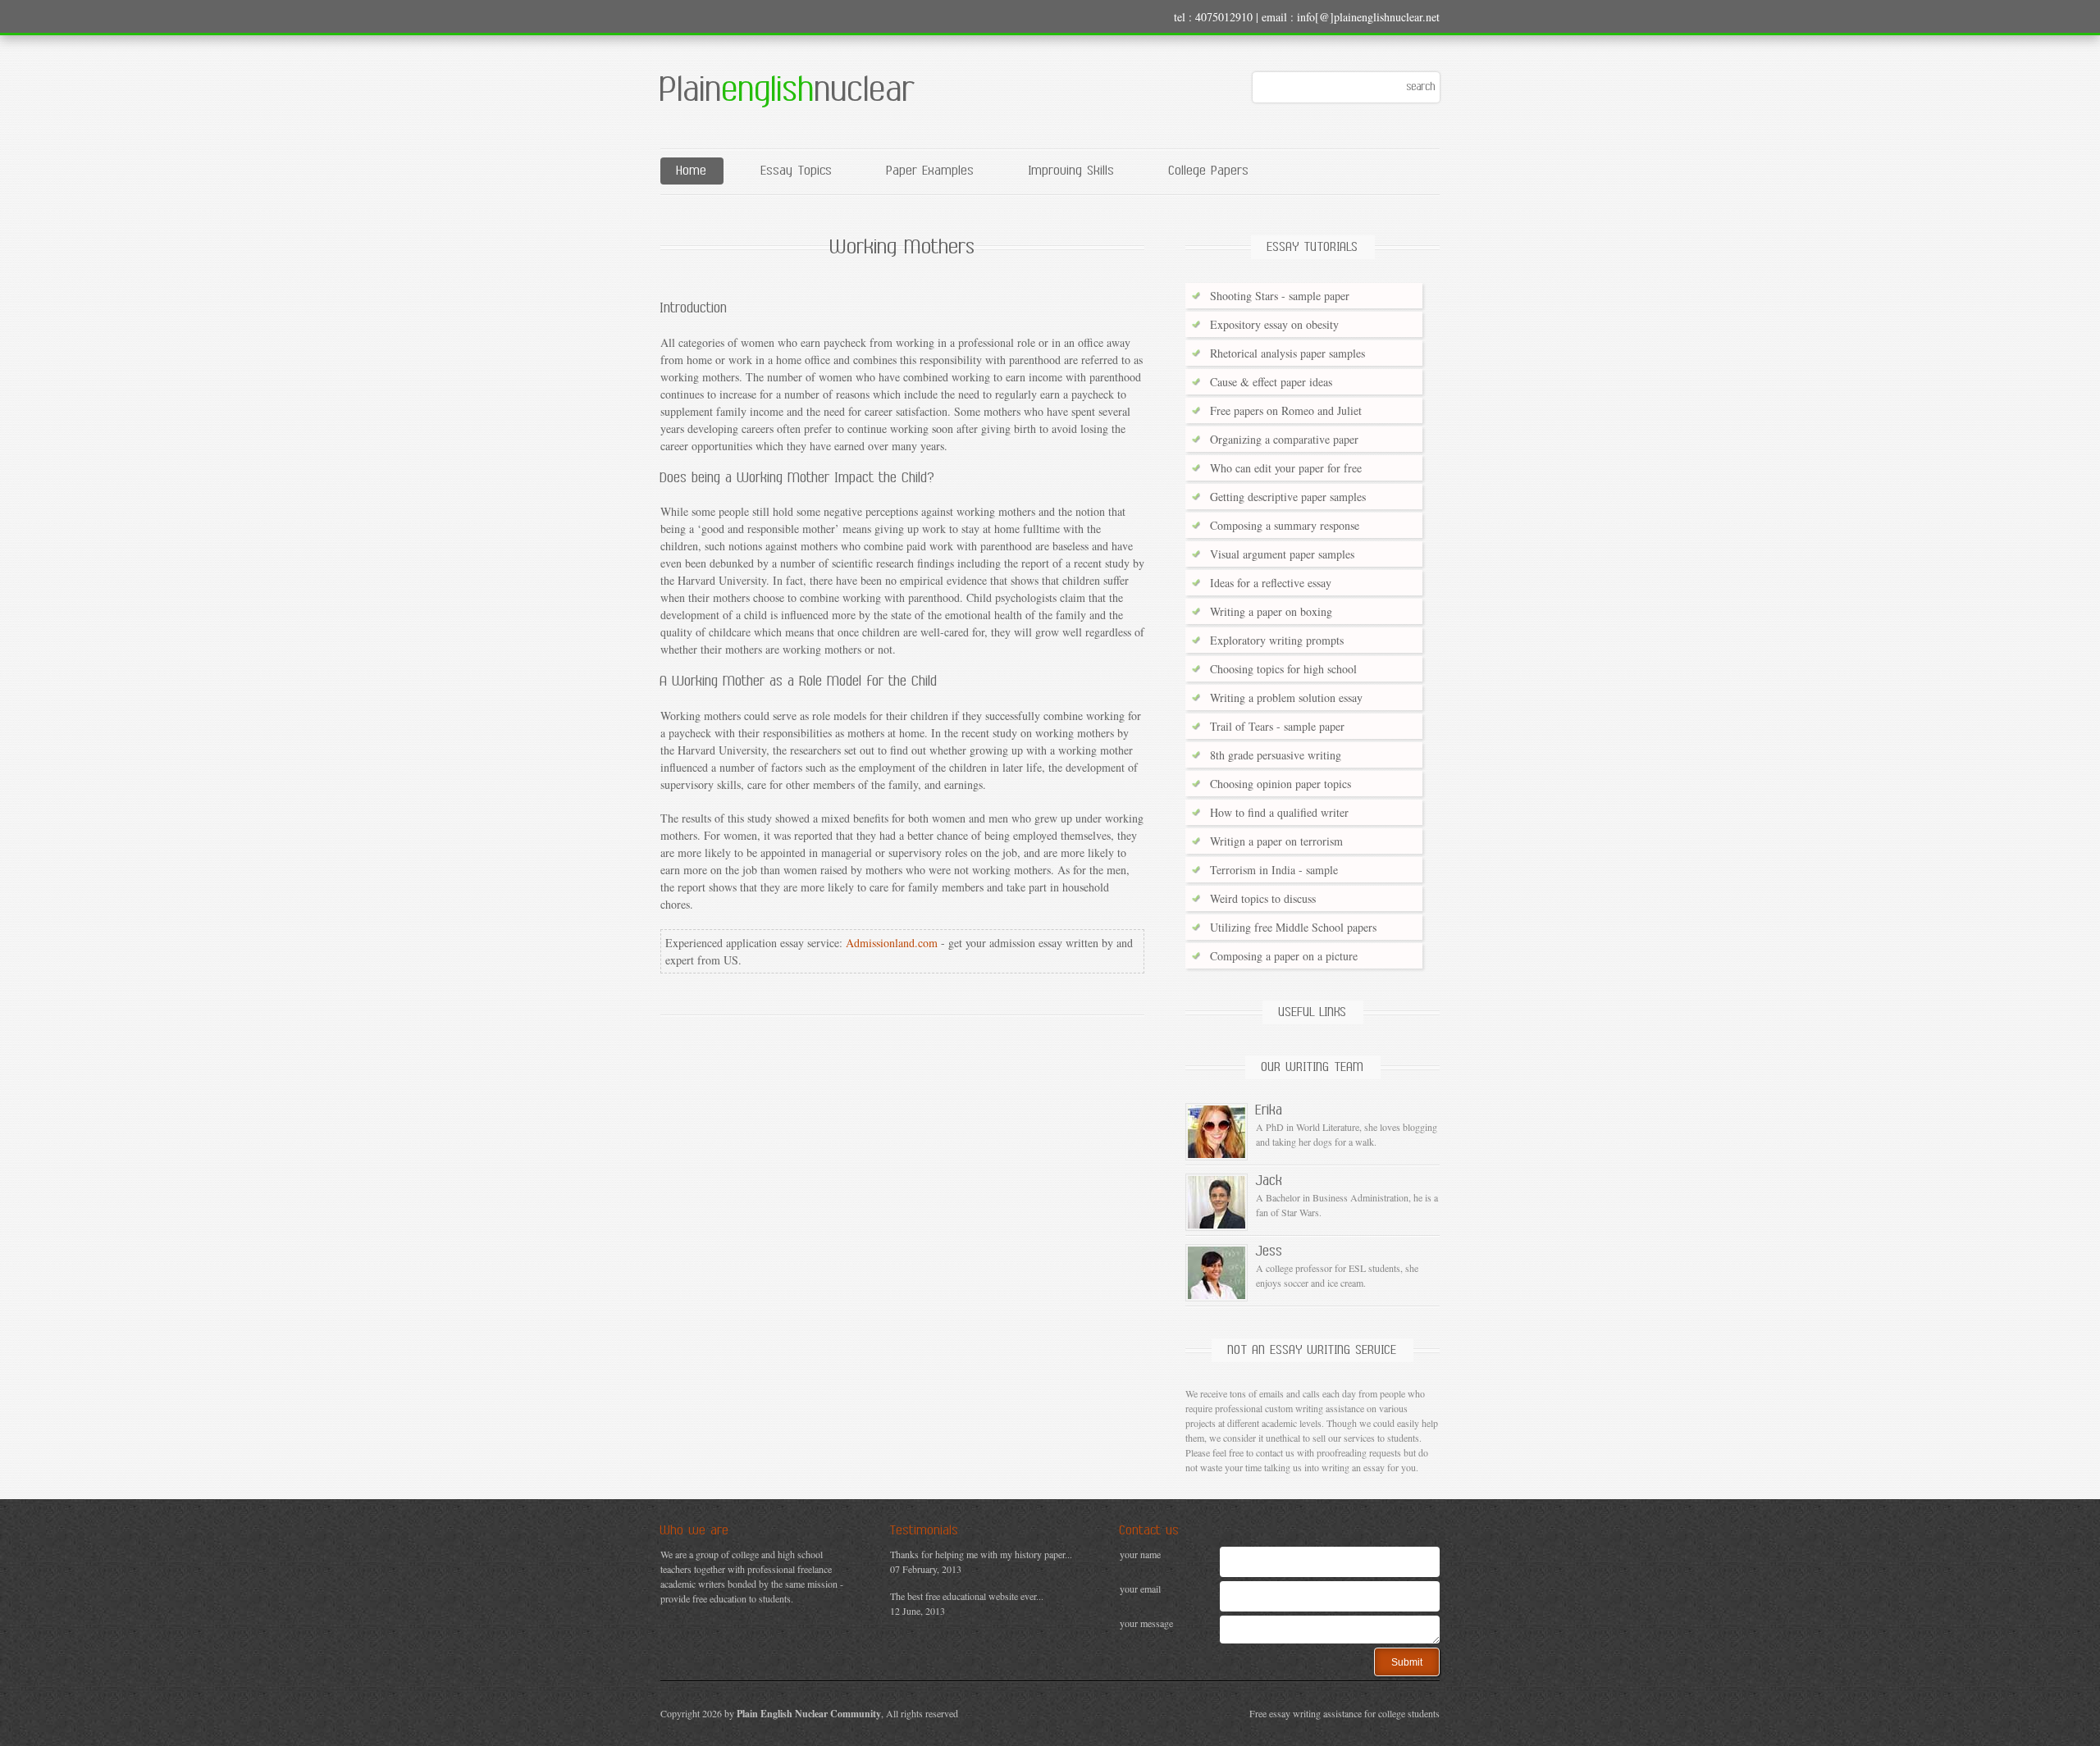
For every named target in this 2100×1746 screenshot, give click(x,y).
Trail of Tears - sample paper (1277, 726)
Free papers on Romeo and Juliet (1286, 410)
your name (1140, 1554)
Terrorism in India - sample (1274, 870)
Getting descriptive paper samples (1288, 497)
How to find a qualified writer (1279, 812)
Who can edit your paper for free (1286, 468)
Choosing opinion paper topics (1281, 784)
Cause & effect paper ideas (1271, 382)
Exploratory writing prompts (1277, 640)
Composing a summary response (1285, 525)
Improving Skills (1072, 171)
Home (692, 171)
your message (1146, 1623)
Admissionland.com (892, 943)
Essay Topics (797, 171)
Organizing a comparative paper (1284, 439)
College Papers (1209, 171)
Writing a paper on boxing (1271, 611)
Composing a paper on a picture (1284, 956)
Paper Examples (931, 171)
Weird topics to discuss (1263, 898)
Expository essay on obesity (1274, 324)
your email (1140, 1589)
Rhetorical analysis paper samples (1287, 353)
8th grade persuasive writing (1276, 755)
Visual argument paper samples (1282, 554)
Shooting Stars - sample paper (1280, 296)
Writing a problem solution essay (1286, 697)
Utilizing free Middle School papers (1293, 927)
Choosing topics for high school (1283, 669)
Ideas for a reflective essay (1271, 583)
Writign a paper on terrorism (1276, 841)
